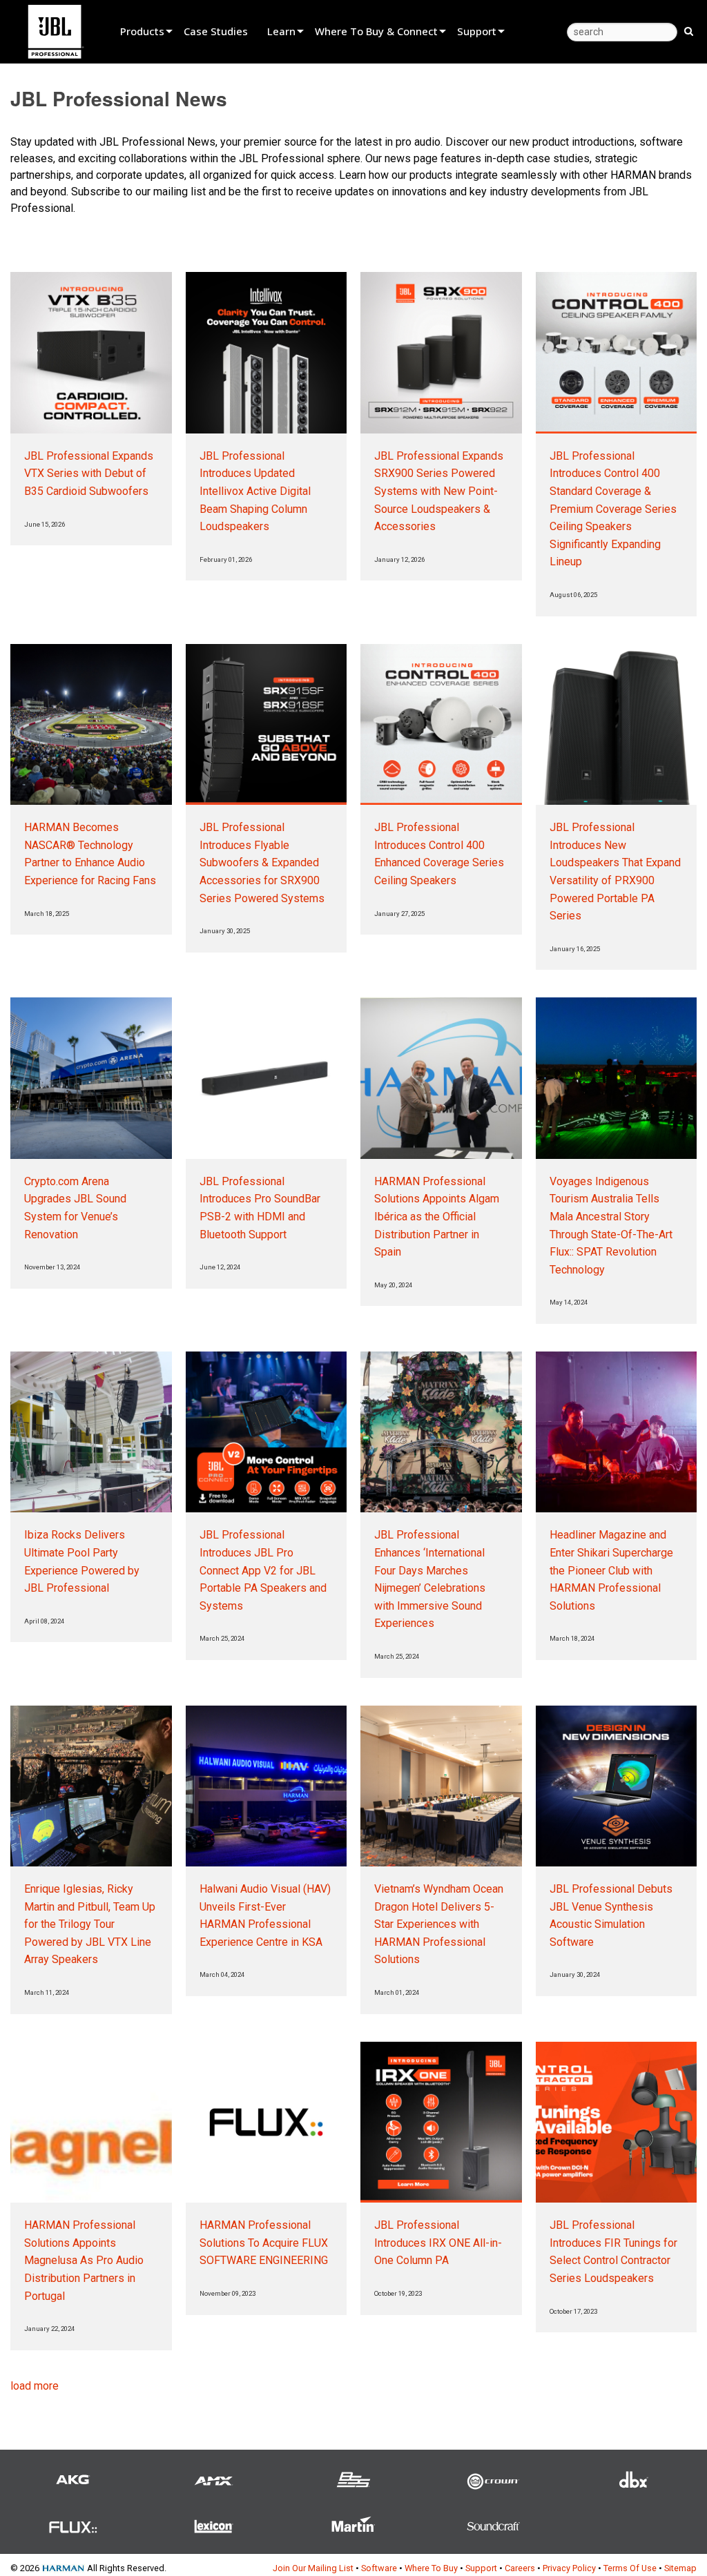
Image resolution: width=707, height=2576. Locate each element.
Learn (281, 31)
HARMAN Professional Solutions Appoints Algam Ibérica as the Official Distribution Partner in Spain (437, 1217)
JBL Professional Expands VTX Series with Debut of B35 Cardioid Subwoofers (89, 474)
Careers (520, 2568)
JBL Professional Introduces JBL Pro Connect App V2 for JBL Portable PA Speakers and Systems (263, 1570)
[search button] (689, 30)
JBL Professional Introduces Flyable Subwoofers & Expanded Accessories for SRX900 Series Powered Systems (262, 862)
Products (142, 31)
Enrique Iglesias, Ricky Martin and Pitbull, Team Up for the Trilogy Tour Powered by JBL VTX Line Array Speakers (90, 1924)
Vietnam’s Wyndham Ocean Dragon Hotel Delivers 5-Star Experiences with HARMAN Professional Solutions (439, 1924)
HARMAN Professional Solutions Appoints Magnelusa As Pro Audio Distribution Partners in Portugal (84, 2260)
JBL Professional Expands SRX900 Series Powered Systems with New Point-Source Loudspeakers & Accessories (439, 491)
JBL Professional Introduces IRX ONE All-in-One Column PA (438, 2243)
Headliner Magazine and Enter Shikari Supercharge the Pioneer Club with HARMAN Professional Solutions (611, 1570)
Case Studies (216, 31)
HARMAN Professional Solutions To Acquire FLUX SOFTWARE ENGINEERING (264, 2243)
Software (379, 2568)
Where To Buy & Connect (376, 31)
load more (35, 2386)
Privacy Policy (569, 2568)
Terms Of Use (630, 2568)
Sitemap (680, 2568)
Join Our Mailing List (313, 2568)
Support (477, 31)
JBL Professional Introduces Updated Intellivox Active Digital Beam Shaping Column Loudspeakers (255, 491)
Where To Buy (431, 2568)
